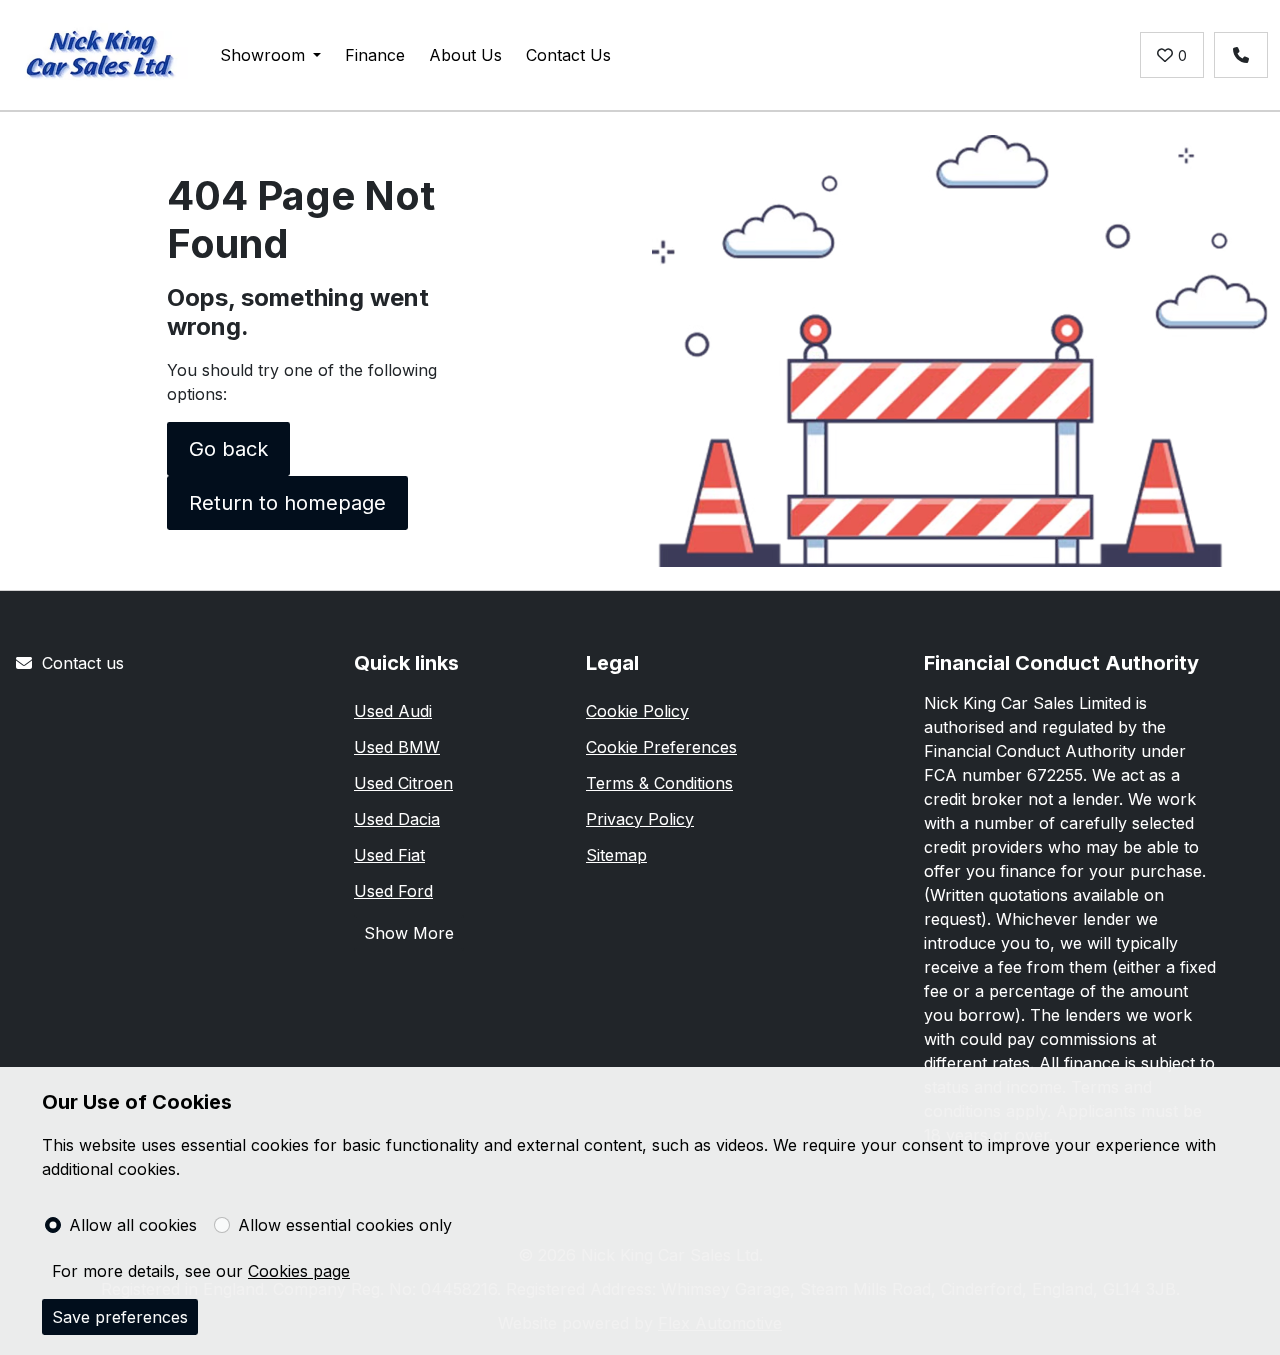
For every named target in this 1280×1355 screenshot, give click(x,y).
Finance (375, 55)
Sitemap (616, 855)
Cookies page (299, 1271)
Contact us (83, 663)
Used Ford (393, 891)
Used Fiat (389, 855)
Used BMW (397, 747)
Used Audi (393, 711)
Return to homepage (287, 503)
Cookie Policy (637, 711)
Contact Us (568, 55)
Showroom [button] (262, 55)
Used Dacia (397, 819)
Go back (228, 449)
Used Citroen (403, 783)
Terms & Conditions (659, 783)
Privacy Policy (640, 819)
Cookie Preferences (661, 747)
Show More (409, 933)
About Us (465, 55)
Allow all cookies (133, 1225)
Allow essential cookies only (345, 1225)
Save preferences (120, 1317)
